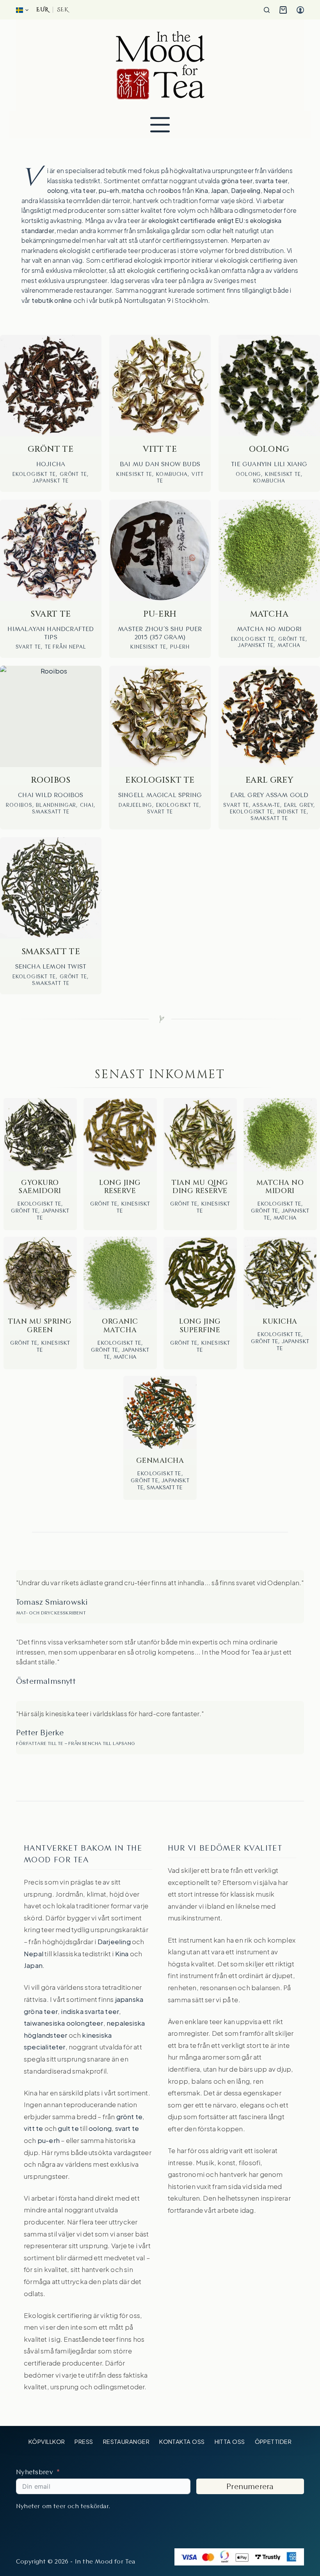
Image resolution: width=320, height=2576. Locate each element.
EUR (43, 10)
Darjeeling (246, 190)
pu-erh (109, 190)
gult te (68, 2128)
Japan (219, 190)
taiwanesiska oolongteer (64, 2023)
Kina (202, 190)
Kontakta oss (182, 2441)
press (84, 2441)
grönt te (130, 2116)
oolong (58, 190)
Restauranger (126, 2441)
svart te (127, 2128)
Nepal (272, 190)
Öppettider (273, 2441)
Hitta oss (230, 2441)
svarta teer (271, 181)
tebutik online (52, 300)
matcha (133, 190)
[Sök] (267, 10)
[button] (22, 10)
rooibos (170, 190)
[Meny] (160, 125)
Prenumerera (250, 2486)
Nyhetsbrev (35, 2472)
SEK (62, 10)
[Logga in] (300, 10)
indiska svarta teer (90, 2011)
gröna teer (237, 181)
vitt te (33, 2128)
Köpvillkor (47, 2441)
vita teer (83, 190)
